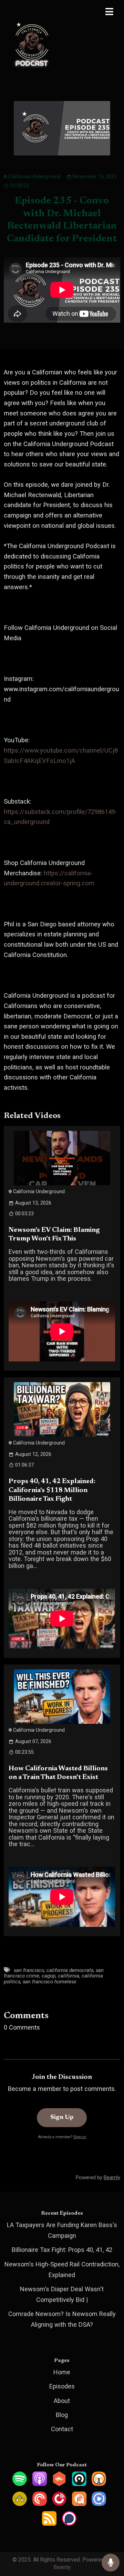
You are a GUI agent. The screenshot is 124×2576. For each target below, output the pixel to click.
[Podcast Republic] (99, 2504)
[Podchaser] (69, 2523)
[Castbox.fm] (59, 2484)
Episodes (62, 2386)
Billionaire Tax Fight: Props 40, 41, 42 (62, 2250)
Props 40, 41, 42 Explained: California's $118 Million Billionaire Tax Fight (52, 1490)
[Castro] (79, 2484)
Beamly (62, 2567)
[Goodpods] (20, 2504)
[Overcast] (99, 2484)
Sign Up (62, 2117)
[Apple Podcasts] (40, 2484)
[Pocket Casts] (40, 2504)
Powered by (98, 2177)
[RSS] (49, 2523)
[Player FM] (59, 2504)
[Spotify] (20, 2484)
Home (62, 2372)
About (62, 2401)
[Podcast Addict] (79, 2504)
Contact (62, 2429)
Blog (62, 2415)
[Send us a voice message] (111, 2563)
